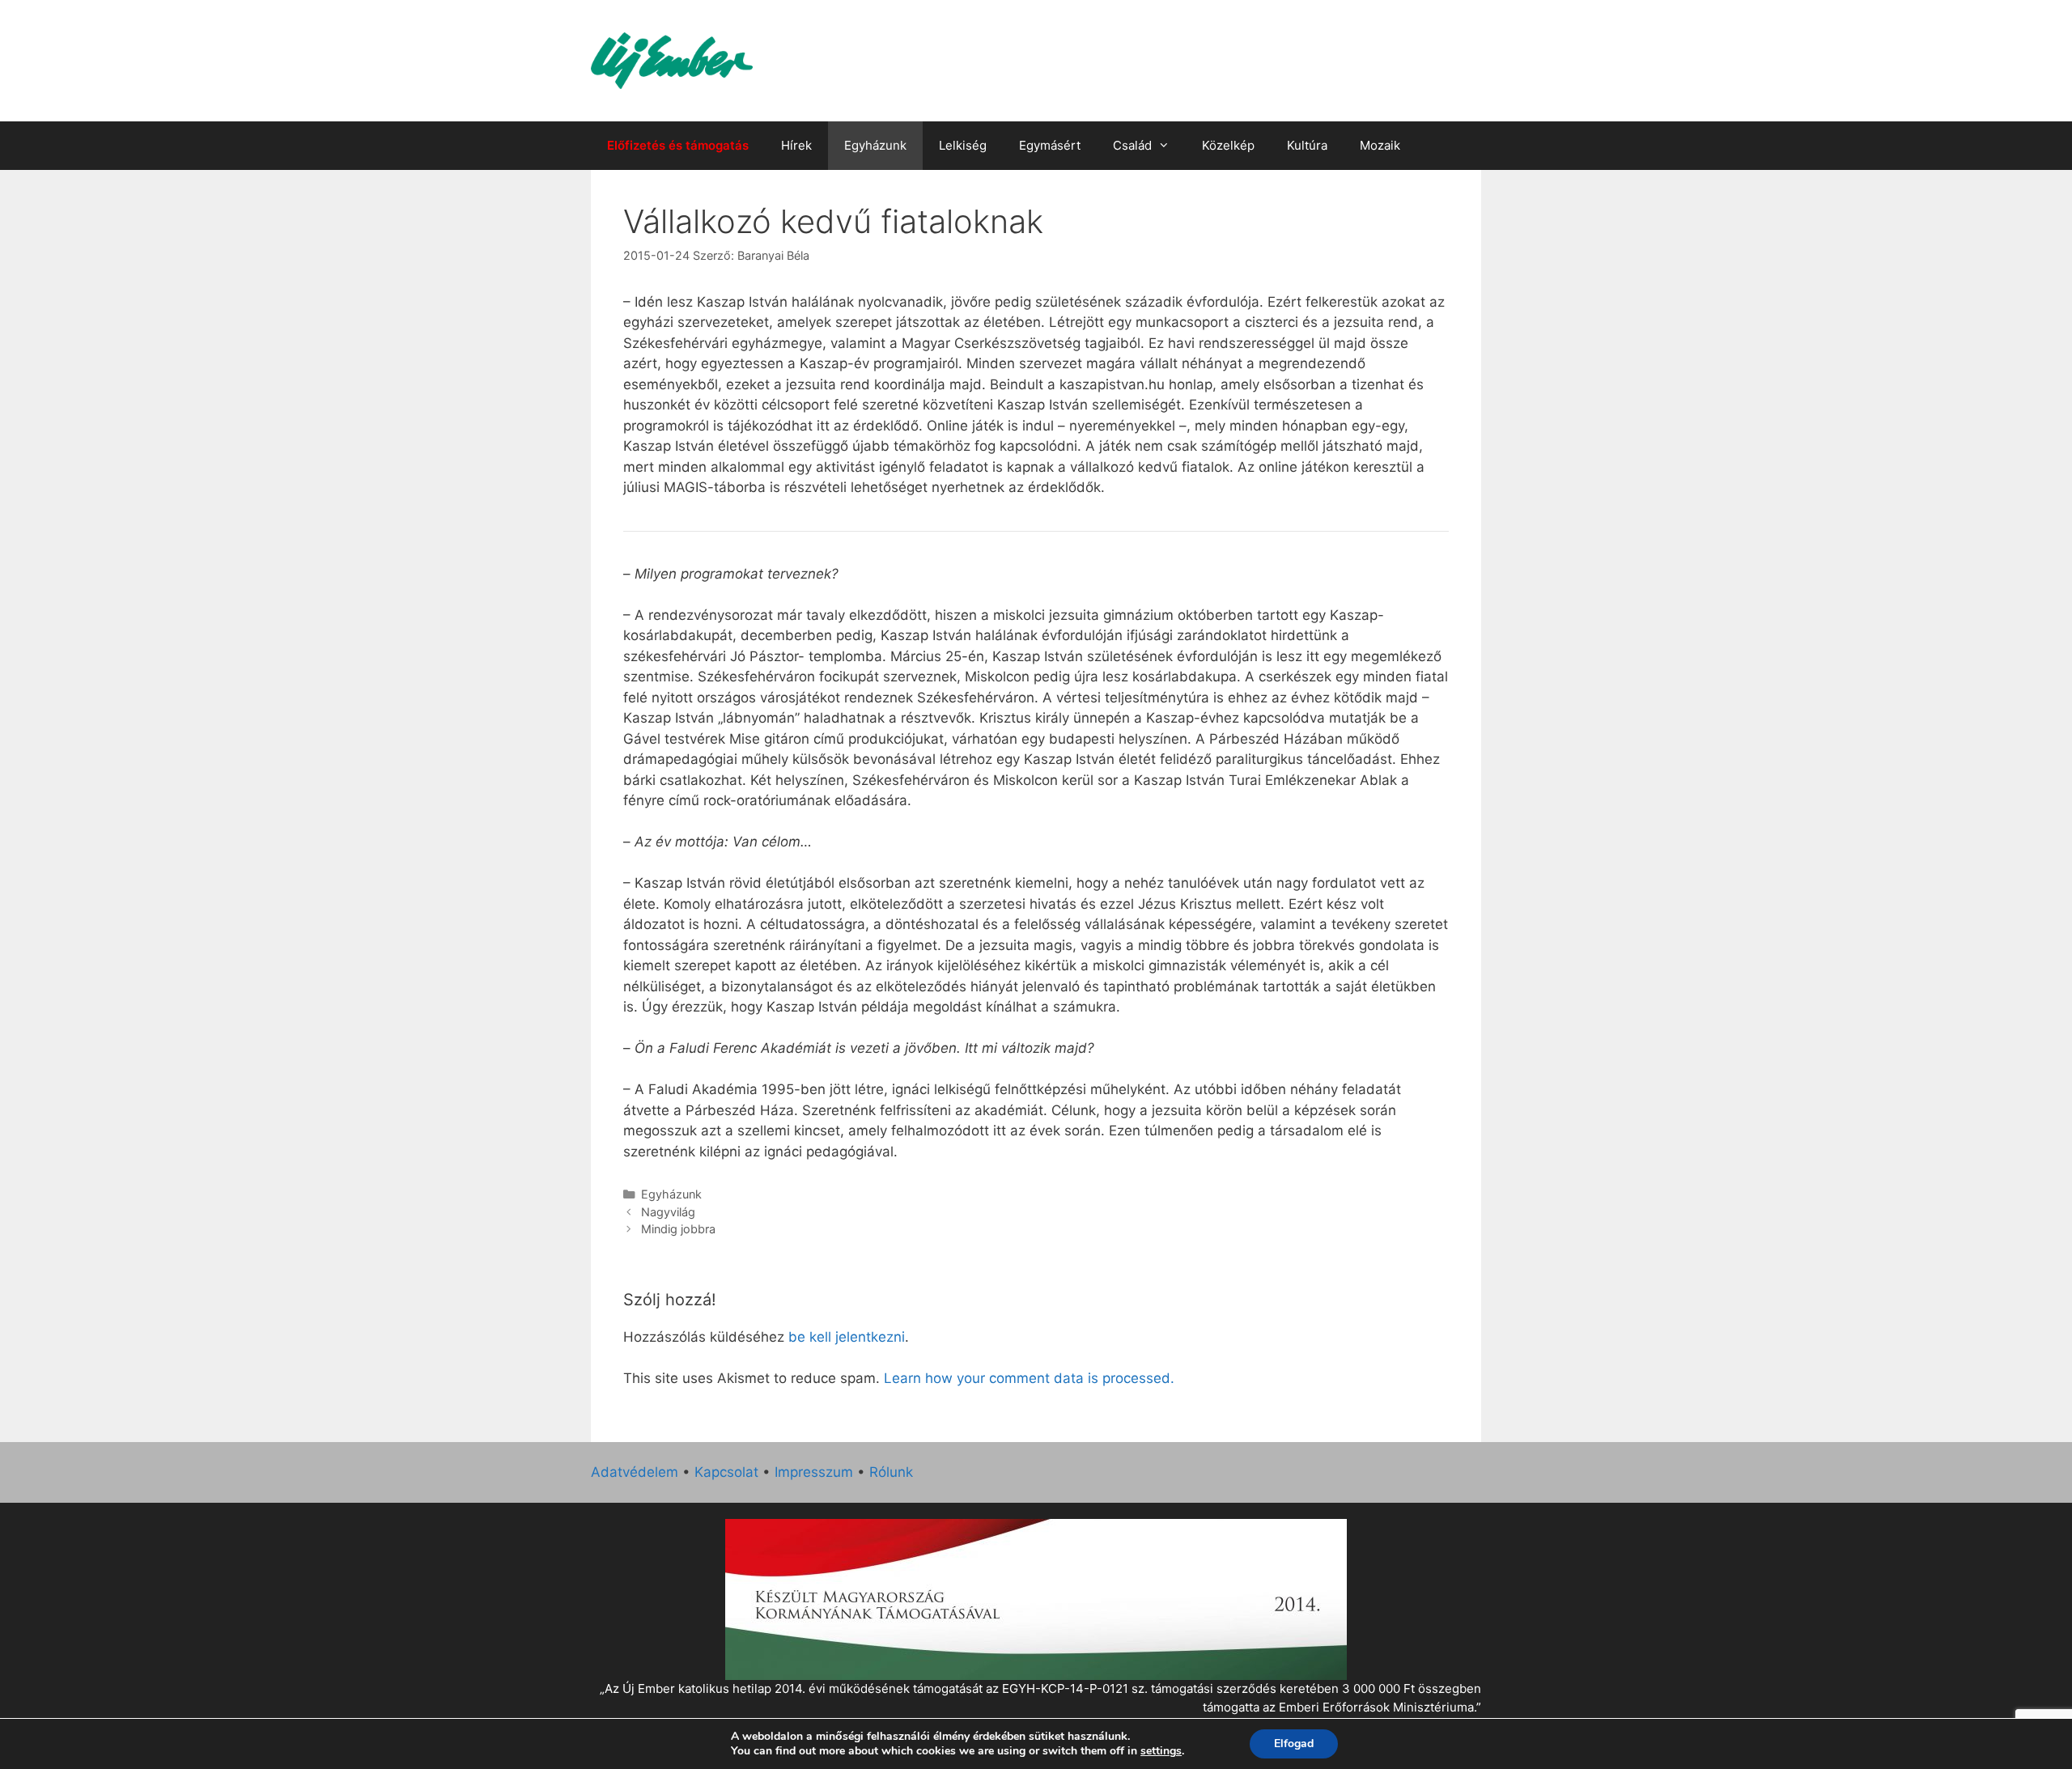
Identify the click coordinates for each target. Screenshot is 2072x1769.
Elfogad (1294, 1744)
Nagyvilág (668, 1212)
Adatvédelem (635, 1472)
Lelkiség (963, 145)
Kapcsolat (726, 1472)
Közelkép (1228, 145)
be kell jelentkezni (847, 1337)
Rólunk (891, 1472)
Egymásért (1050, 145)
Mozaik (1380, 145)
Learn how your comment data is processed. (1029, 1378)
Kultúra (1307, 145)
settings (1161, 1751)
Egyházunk (875, 145)
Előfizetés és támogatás (678, 145)
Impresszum (814, 1472)
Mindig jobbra (678, 1229)
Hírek (796, 145)
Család (1132, 145)
